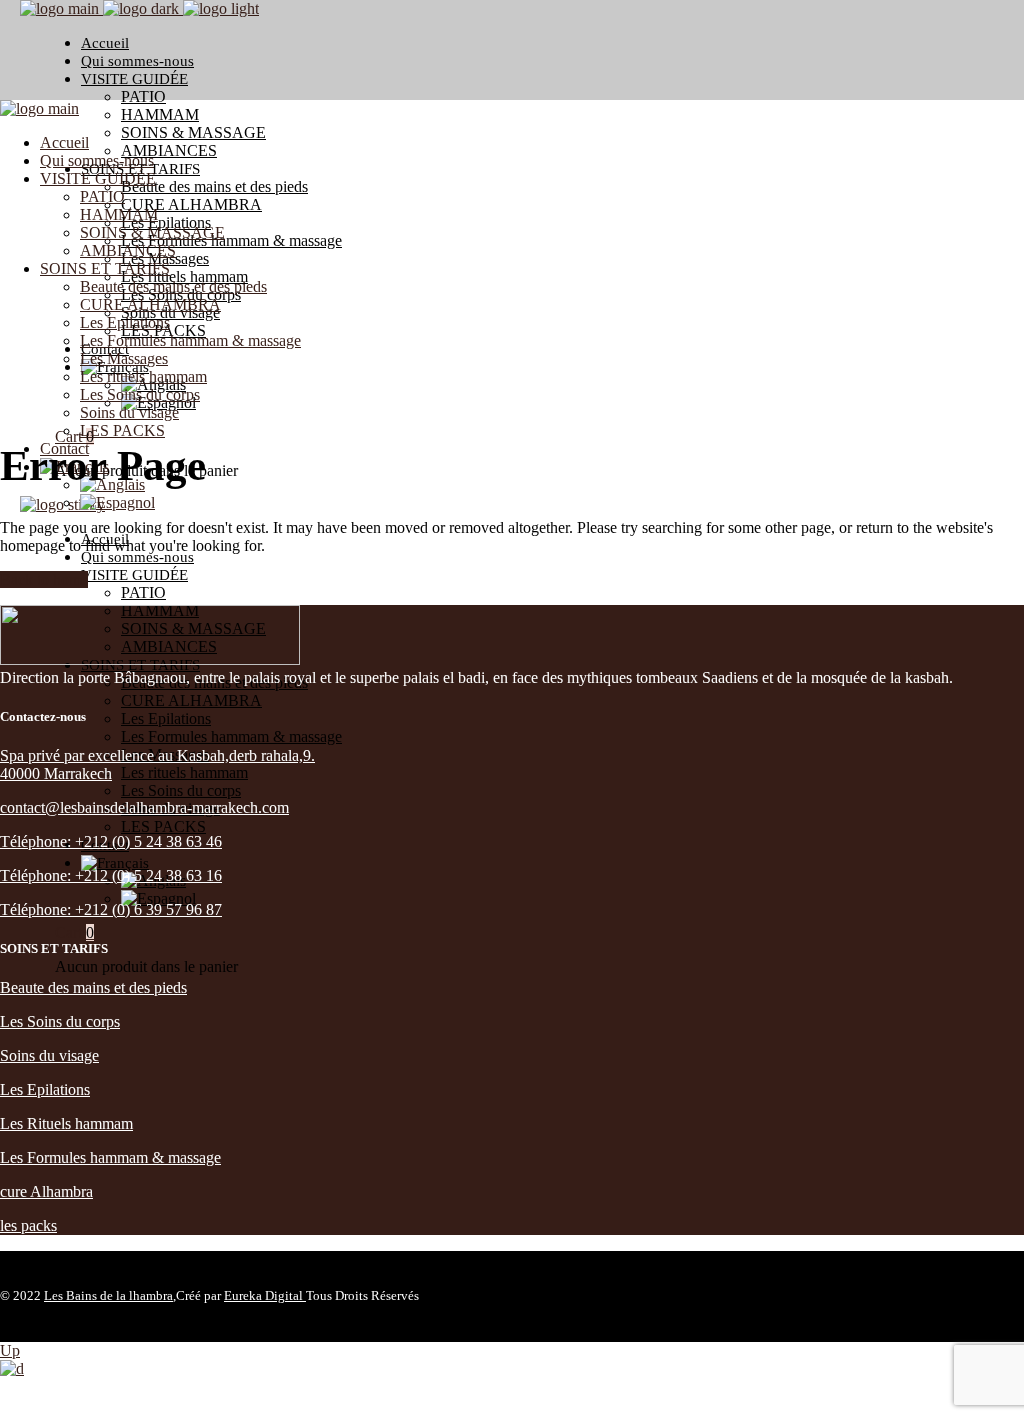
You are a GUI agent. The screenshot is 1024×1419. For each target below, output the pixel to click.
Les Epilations (45, 1089)
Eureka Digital (265, 1295)
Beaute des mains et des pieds (93, 987)
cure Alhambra (46, 1191)
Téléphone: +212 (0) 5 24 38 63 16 (111, 875)
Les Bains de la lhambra (108, 1295)
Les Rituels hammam (66, 1123)
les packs (28, 1225)
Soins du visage (49, 1055)
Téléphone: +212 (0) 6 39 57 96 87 (111, 909)
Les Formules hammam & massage (110, 1157)
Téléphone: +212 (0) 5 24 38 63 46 (111, 841)
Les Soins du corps (60, 1021)
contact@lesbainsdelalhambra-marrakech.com (144, 807)
